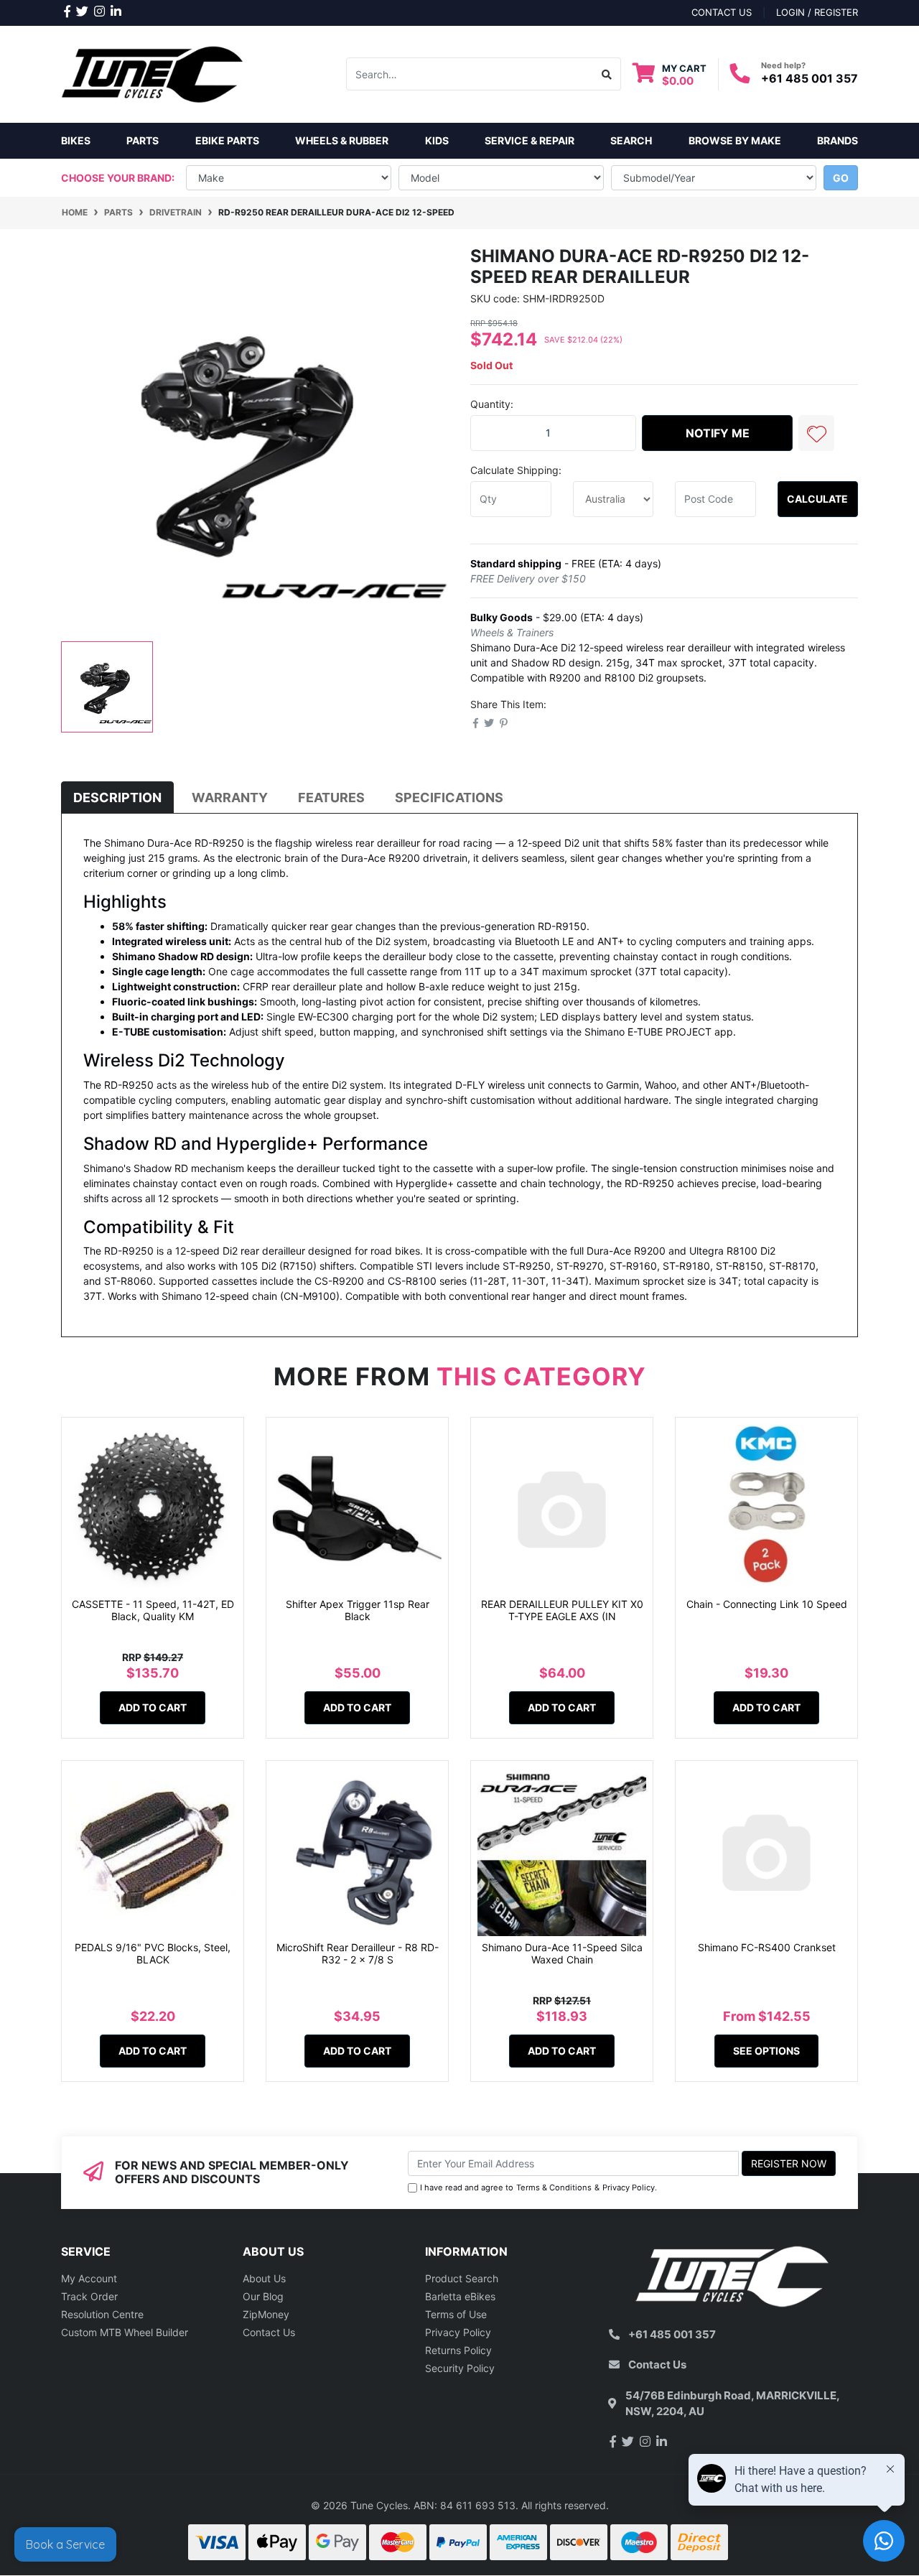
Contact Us (269, 2332)
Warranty (230, 798)
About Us (264, 2278)
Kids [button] (437, 140)
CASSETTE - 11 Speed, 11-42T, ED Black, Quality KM (153, 1610)
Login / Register (817, 12)
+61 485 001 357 (810, 78)
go (841, 178)
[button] (816, 433)
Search (631, 140)
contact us (722, 12)
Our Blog (263, 2296)
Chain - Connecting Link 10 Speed (767, 1604)
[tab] (117, 798)
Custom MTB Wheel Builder (125, 2332)
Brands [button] (838, 140)
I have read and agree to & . (538, 2187)
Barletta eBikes (460, 2296)
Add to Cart (153, 1707)
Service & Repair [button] (530, 140)
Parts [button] (143, 140)
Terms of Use (456, 2314)
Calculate (817, 499)
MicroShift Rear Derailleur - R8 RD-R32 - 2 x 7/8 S (358, 1953)
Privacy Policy (629, 2187)
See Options (766, 2051)
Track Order (89, 2296)
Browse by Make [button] (735, 140)
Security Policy (460, 2368)
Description (117, 798)
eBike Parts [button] (227, 140)
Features (331, 798)
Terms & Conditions (554, 2187)
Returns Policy (458, 2350)
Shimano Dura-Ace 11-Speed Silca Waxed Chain (562, 1953)
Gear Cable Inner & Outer (95, 2519)
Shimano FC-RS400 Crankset (767, 1947)
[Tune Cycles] (153, 73)
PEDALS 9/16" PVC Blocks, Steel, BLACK (153, 1953)
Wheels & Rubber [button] (342, 140)
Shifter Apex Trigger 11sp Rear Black (358, 1610)
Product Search (462, 2278)
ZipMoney (266, 2314)
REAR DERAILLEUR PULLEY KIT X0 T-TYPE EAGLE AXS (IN (562, 1610)
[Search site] (607, 74)
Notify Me (718, 433)
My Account (89, 2278)
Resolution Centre (102, 2314)
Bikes (76, 140)
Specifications (449, 798)
